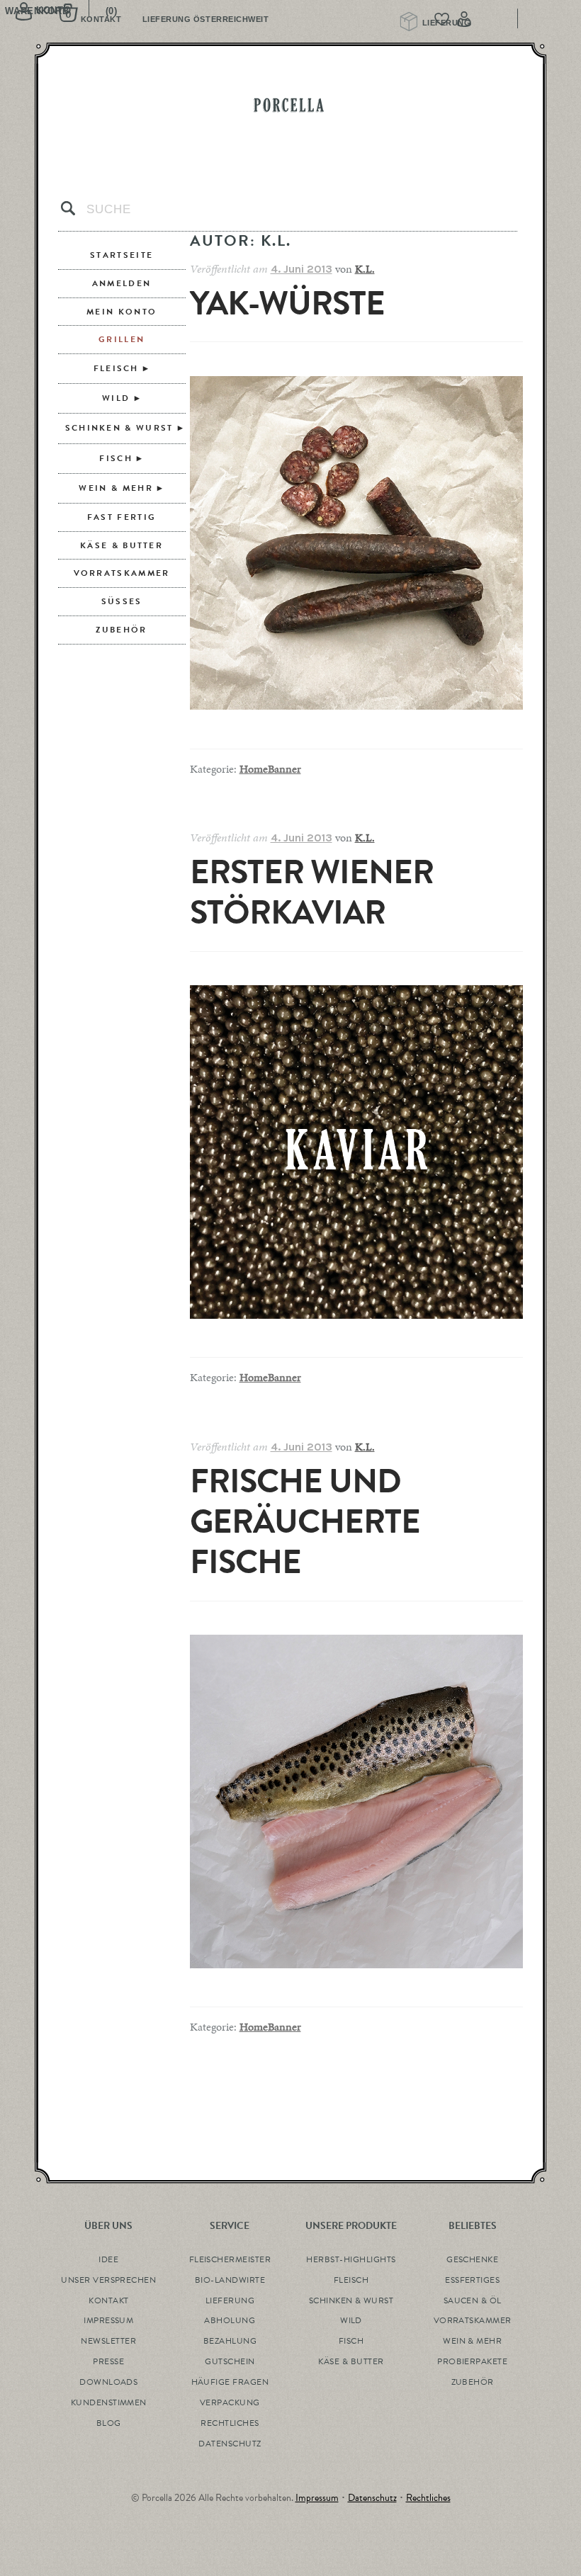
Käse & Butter (122, 545)
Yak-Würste (287, 303)
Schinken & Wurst (119, 428)
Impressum (317, 2498)
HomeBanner (270, 769)
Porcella (290, 105)
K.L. (365, 269)
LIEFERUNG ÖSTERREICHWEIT (206, 19)
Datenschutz (372, 2498)
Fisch (116, 458)
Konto (493, 19)
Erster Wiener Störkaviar (312, 892)
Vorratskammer (122, 573)
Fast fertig (122, 517)
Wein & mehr (115, 488)
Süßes (122, 601)
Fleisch (116, 368)
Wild (116, 398)
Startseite (122, 255)
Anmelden (122, 283)
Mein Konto (122, 312)
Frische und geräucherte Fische (305, 1522)
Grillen (122, 339)
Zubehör (121, 630)
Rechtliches (428, 2498)
